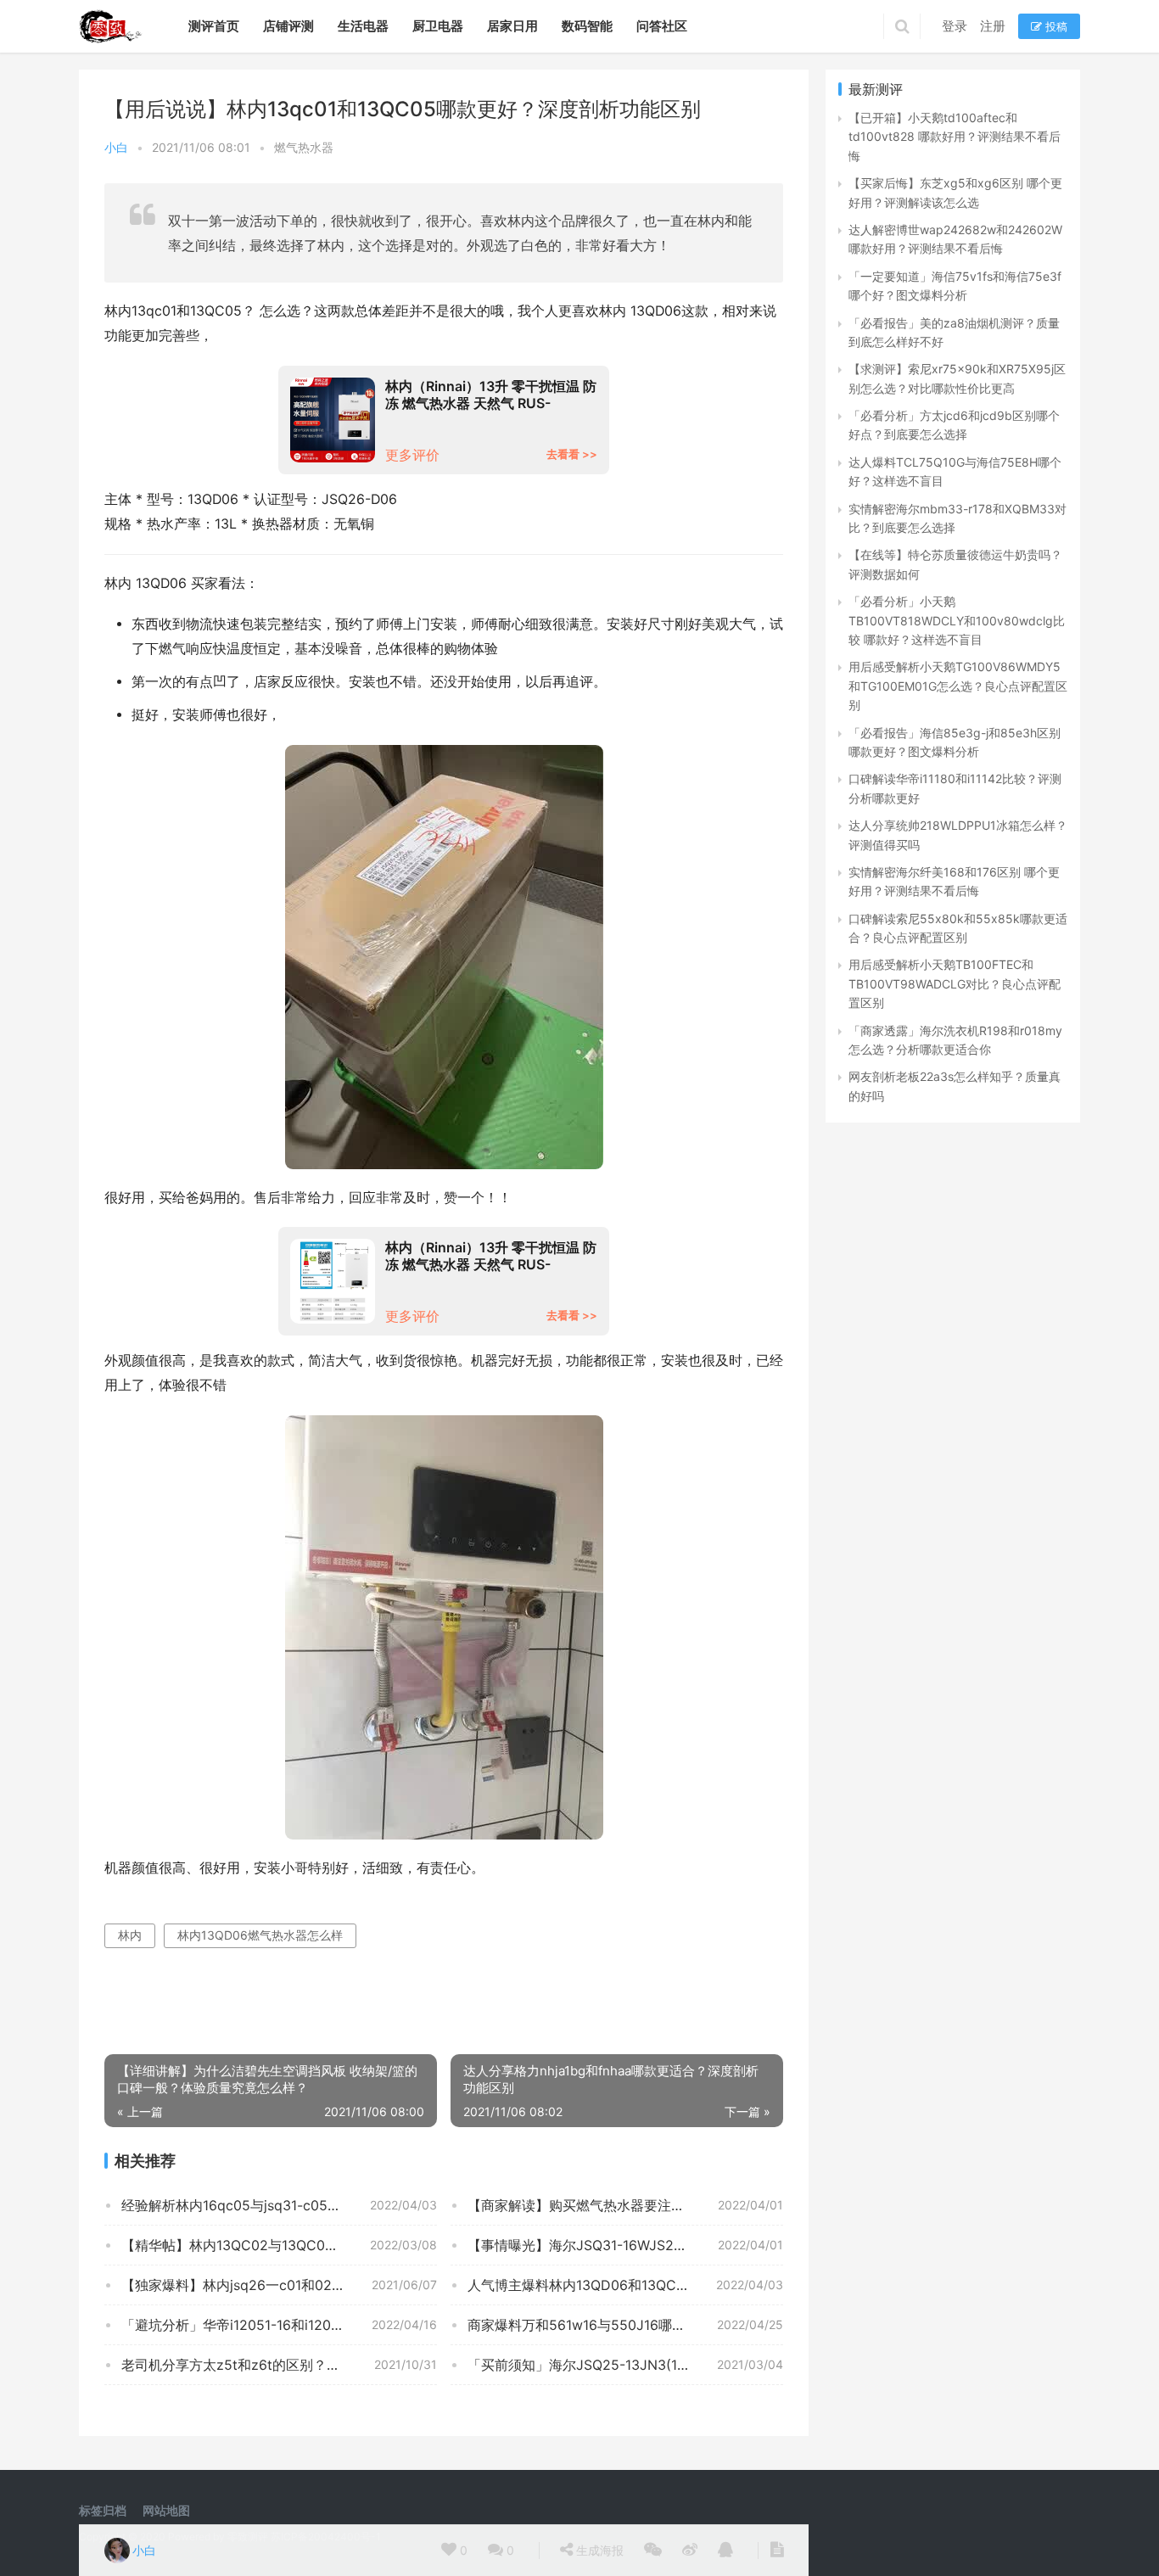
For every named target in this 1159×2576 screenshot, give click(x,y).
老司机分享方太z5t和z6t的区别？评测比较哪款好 (272, 2365)
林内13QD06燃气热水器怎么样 (260, 1935)
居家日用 (512, 26)
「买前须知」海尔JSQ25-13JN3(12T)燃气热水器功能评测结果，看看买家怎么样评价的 (625, 2365)
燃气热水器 (304, 147)
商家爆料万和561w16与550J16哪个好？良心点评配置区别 (625, 2325)
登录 (955, 26)
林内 (130, 1935)
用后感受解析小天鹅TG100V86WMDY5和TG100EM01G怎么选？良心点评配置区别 (958, 686)
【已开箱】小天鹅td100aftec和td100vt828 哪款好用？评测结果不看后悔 (955, 137)
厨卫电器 (438, 26)
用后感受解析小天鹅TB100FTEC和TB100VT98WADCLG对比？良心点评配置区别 (955, 983)
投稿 (1055, 26)
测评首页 (214, 26)
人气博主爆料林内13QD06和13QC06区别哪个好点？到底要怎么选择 (625, 2285)
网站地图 (166, 2510)
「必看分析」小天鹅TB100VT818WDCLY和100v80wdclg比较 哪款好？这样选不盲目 (957, 620)
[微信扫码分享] (653, 2551)
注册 (993, 26)
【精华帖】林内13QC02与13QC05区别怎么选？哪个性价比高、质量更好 (279, 2245)
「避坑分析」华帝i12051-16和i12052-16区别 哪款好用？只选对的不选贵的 (279, 2325)
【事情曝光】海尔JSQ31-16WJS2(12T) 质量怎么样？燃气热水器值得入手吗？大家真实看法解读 (625, 2245)
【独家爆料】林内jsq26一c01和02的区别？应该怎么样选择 (279, 2285)
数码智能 (587, 26)
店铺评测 (288, 26)
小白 (116, 147)
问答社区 (662, 26)
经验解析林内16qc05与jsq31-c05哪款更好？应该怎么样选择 (279, 2205)
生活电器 (363, 26)
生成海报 (598, 2550)
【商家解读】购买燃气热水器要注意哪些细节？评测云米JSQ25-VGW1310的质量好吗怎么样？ (625, 2205)
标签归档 (103, 2510)
